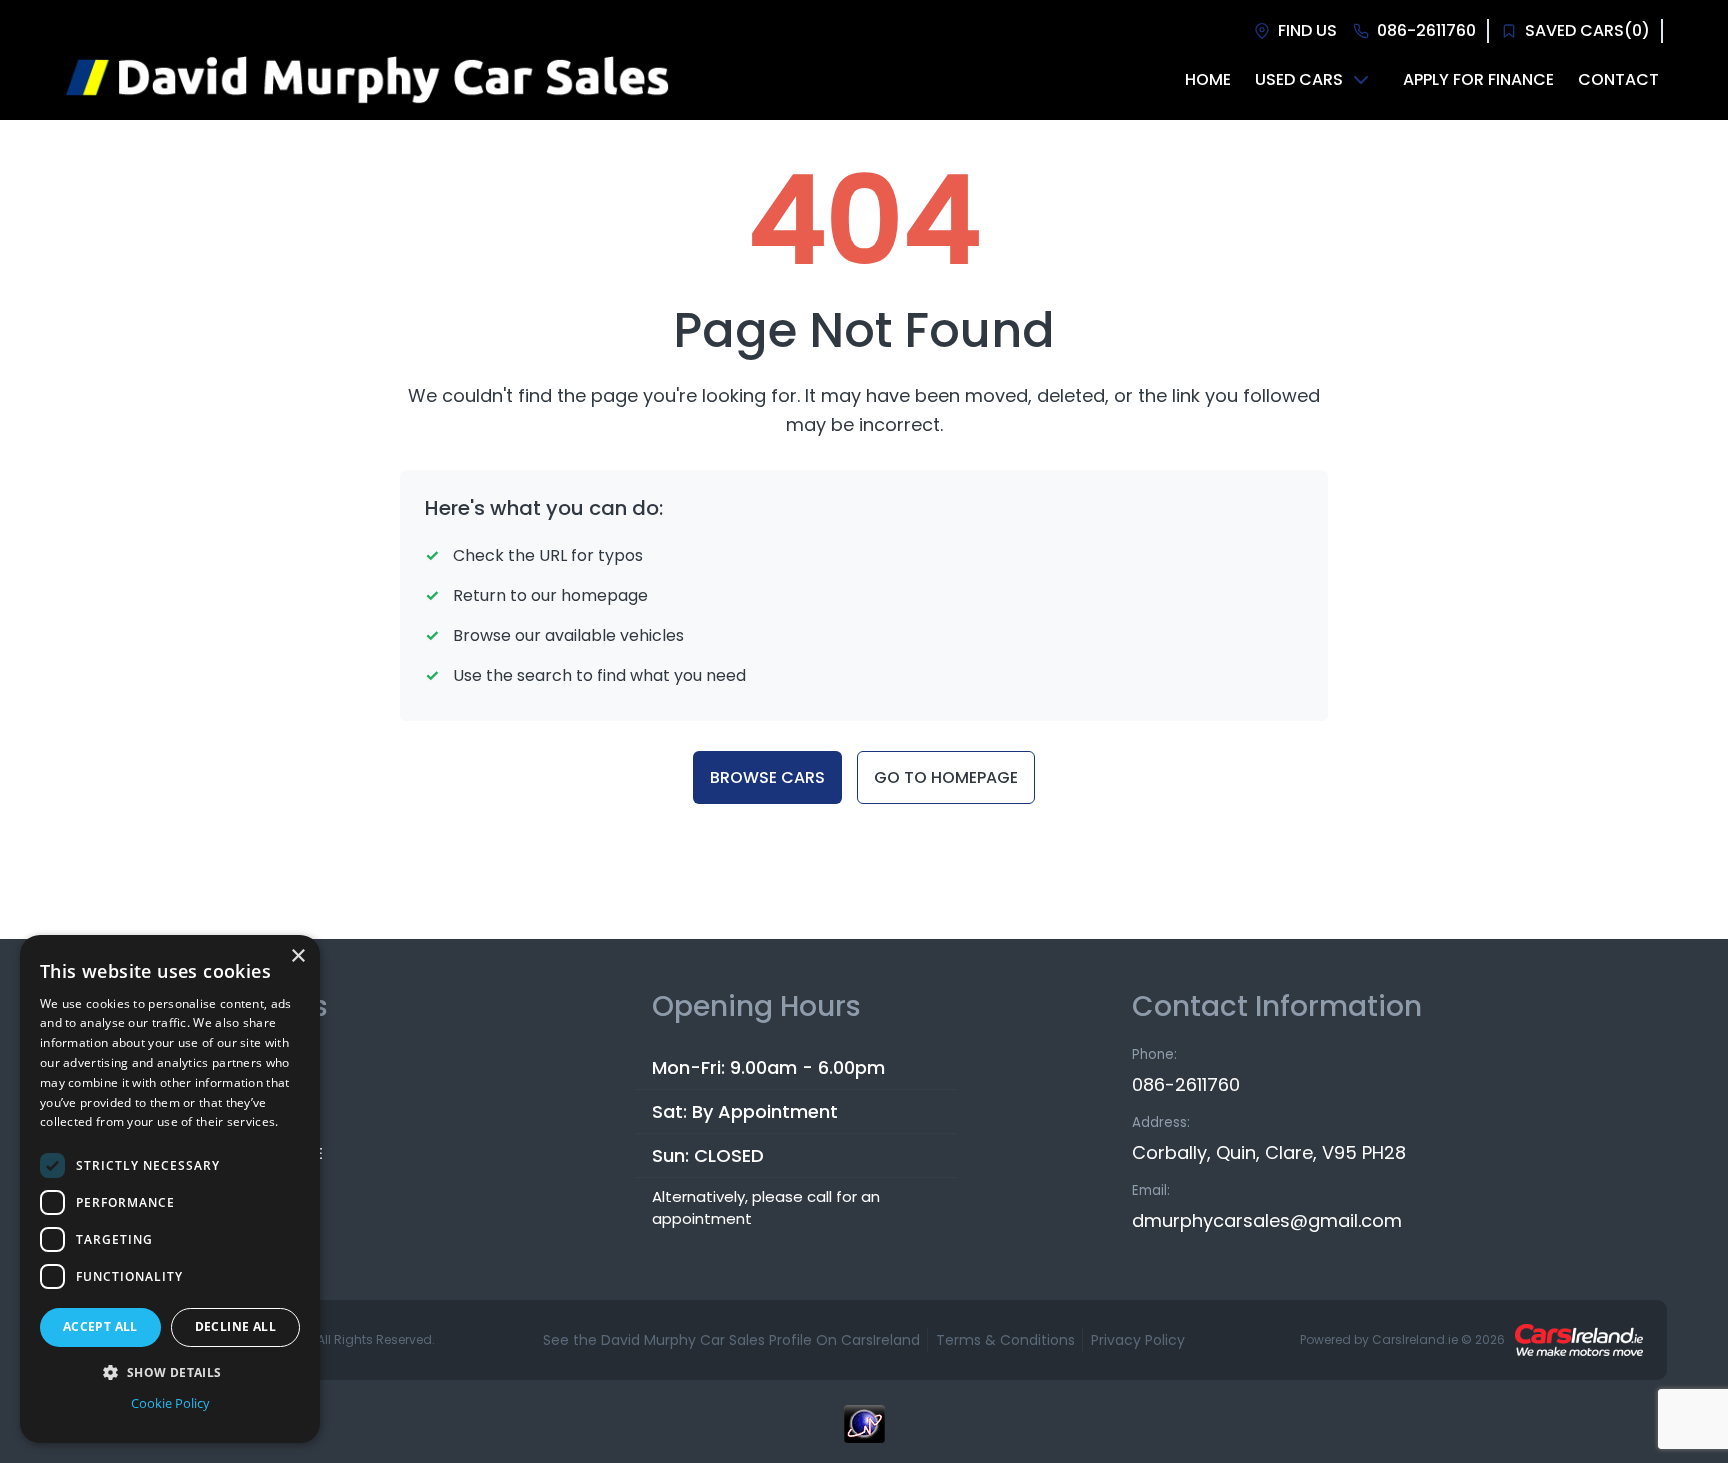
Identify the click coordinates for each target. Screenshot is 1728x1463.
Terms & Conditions (1005, 1340)
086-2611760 (1186, 1084)
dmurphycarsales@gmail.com (1267, 1220)
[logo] (366, 79)
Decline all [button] (235, 1326)
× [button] (297, 956)
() (1587, 30)
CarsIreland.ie (1415, 1339)
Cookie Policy (170, 1403)
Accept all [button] (100, 1326)
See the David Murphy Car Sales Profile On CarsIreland (731, 1340)
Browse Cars (767, 777)
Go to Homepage (946, 777)
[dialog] (170, 1189)
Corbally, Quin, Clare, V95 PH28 (1269, 1152)
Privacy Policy (1138, 1340)
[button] (170, 1372)
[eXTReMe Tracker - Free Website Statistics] (864, 1434)
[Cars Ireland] (1579, 1340)
